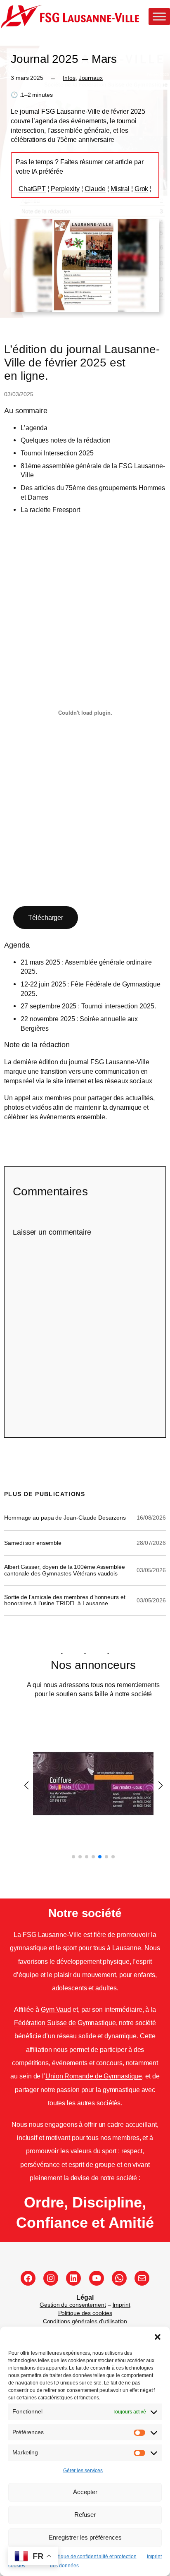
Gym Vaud (56, 2009)
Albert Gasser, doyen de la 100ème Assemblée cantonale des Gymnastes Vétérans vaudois (65, 1570)
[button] (158, 2337)
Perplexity (65, 189)
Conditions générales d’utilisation (85, 2321)
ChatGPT (32, 189)
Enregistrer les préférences (85, 2537)
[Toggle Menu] (159, 17)
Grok (142, 189)
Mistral (120, 189)
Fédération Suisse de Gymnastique (65, 2023)
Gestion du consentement (73, 2305)
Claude (95, 189)
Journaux (91, 78)
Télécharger (46, 917)
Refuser (85, 2515)
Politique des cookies (85, 2313)
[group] (93, 1784)
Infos (69, 78)
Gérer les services (83, 2471)
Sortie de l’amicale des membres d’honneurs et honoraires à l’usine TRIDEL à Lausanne (65, 1600)
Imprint (154, 2557)
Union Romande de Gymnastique (94, 2076)
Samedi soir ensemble (33, 1543)
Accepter (85, 2492)
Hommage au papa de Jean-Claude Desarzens (65, 1518)
